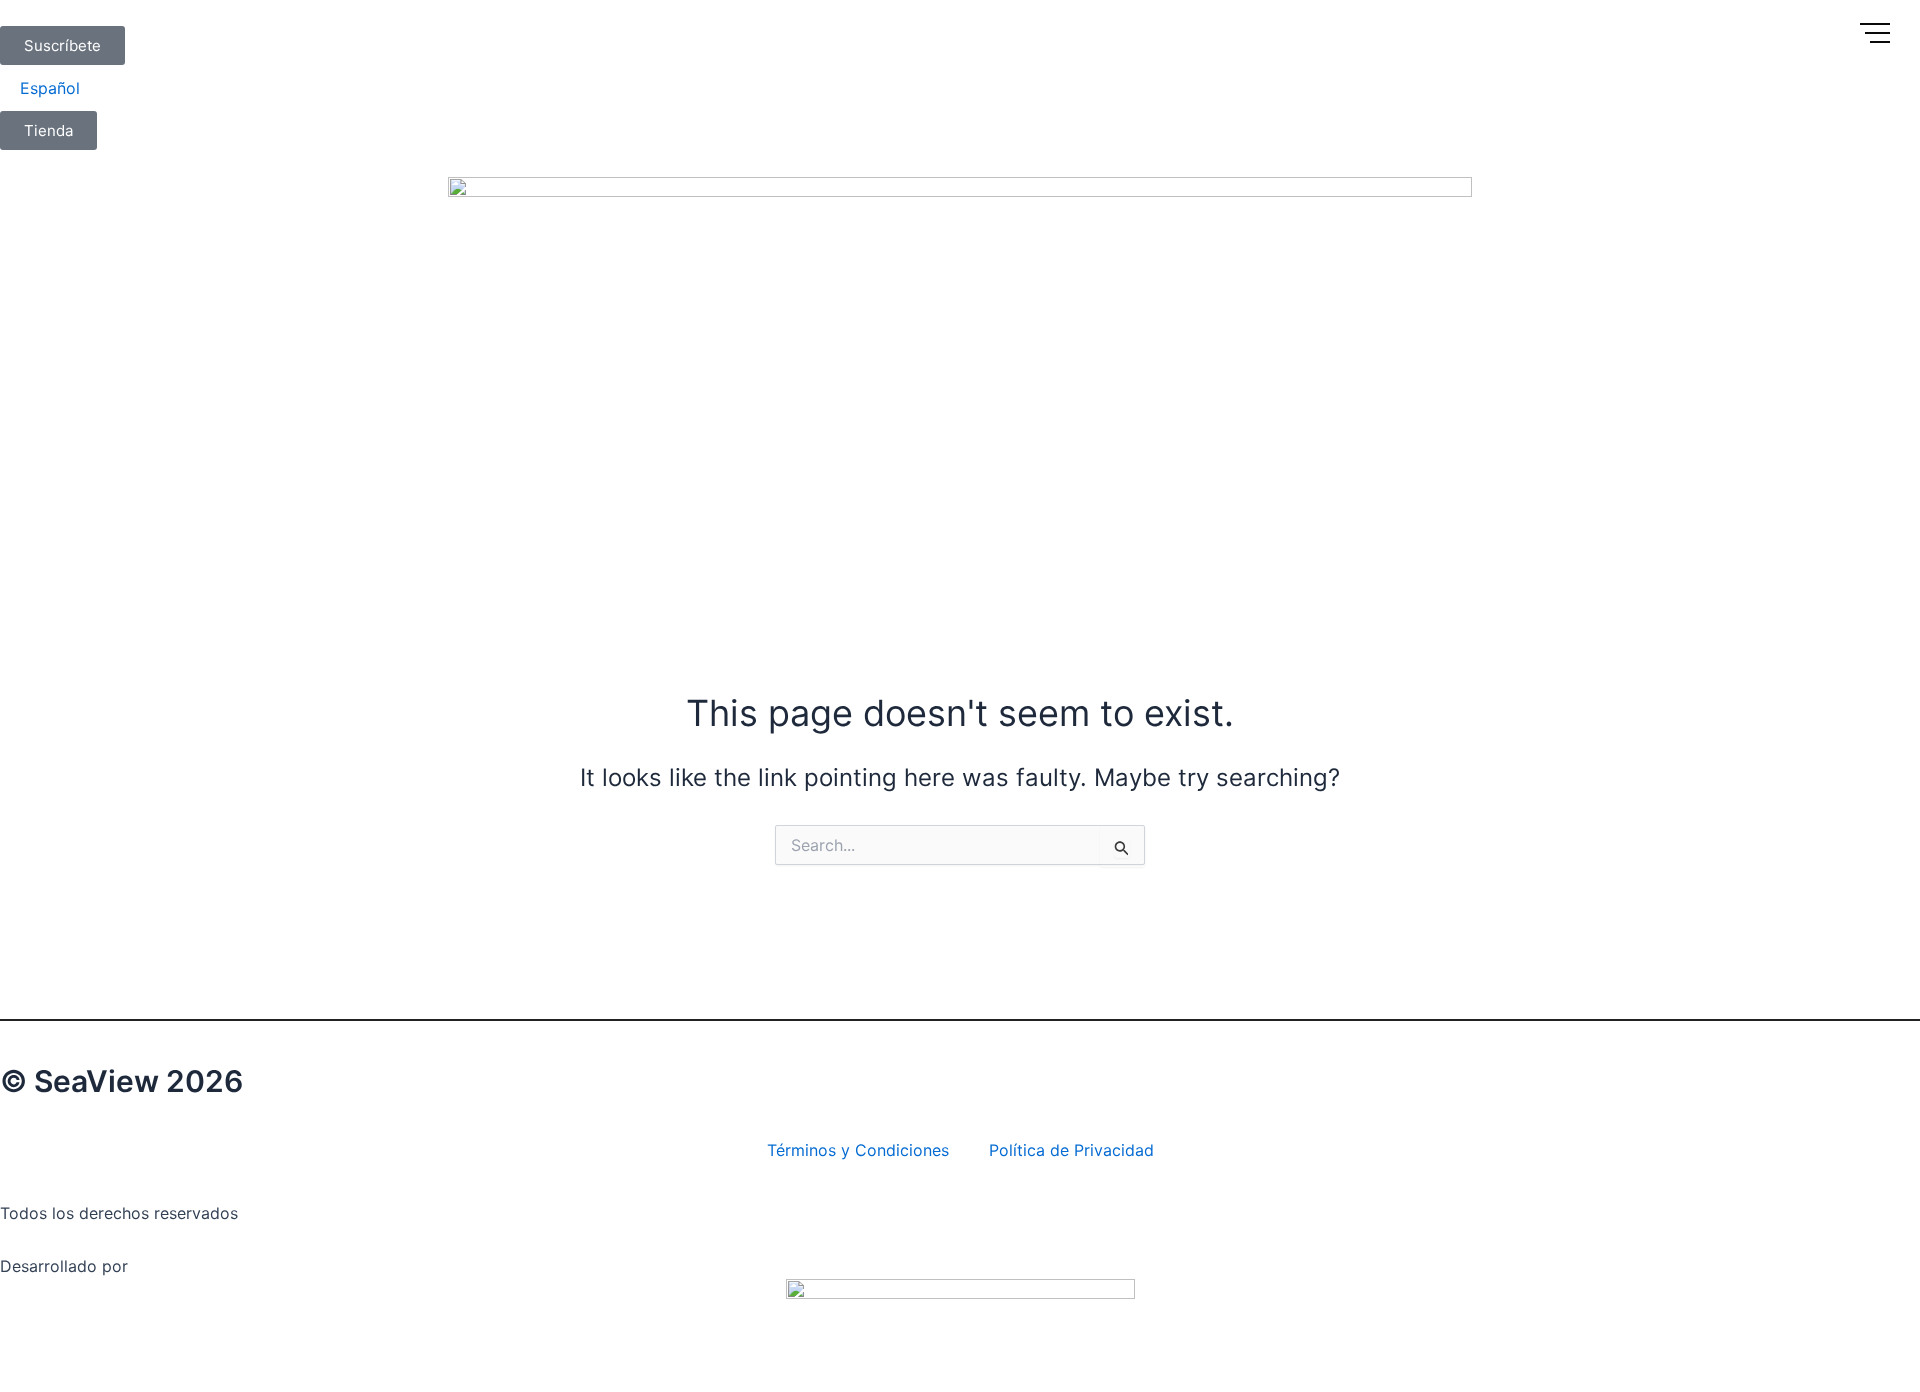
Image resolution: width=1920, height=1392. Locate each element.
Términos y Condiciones (858, 1150)
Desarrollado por (64, 1266)
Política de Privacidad (1071, 1150)
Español (50, 88)
